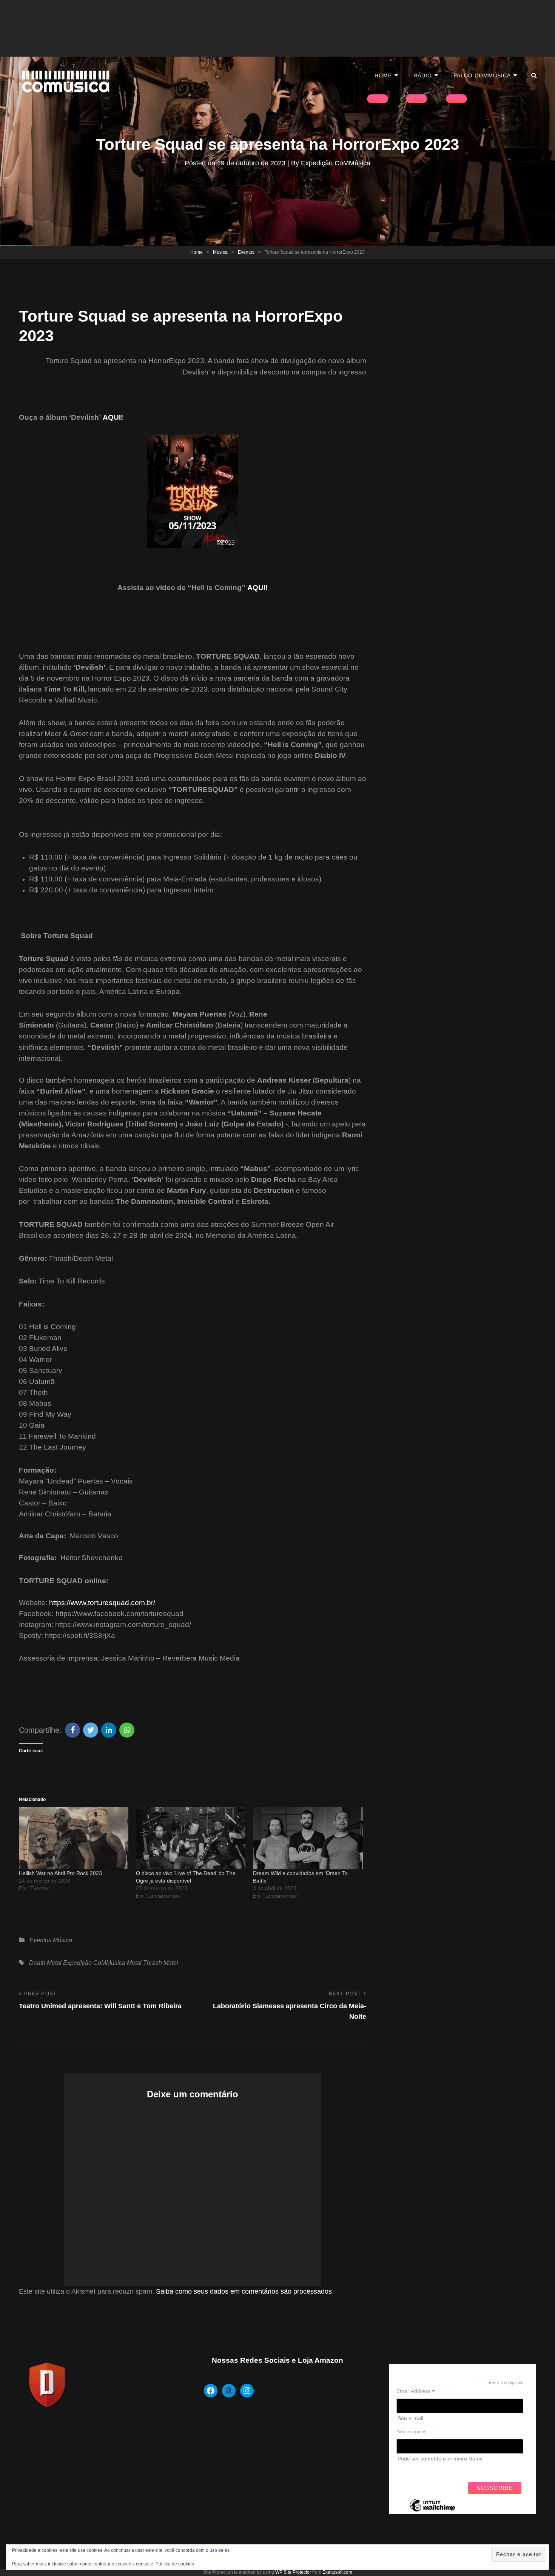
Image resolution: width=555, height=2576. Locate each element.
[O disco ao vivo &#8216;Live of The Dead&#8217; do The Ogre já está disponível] (191, 1838)
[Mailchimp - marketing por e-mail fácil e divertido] (432, 2511)
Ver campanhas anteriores (428, 2470)
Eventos (246, 252)
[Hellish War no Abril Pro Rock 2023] (74, 1838)
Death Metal (45, 1963)
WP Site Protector (293, 2572)
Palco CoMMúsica (482, 75)
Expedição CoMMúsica (336, 163)
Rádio (423, 75)
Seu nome (411, 2432)
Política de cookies (175, 2564)
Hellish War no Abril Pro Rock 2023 (60, 1873)
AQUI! (113, 417)
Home (383, 75)
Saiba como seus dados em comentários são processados (244, 2291)
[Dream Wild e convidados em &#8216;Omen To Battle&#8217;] (308, 1838)
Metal (134, 1963)
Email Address (416, 2391)
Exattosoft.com (337, 2572)
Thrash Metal (161, 1963)
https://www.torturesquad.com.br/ (102, 1603)
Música (220, 252)
